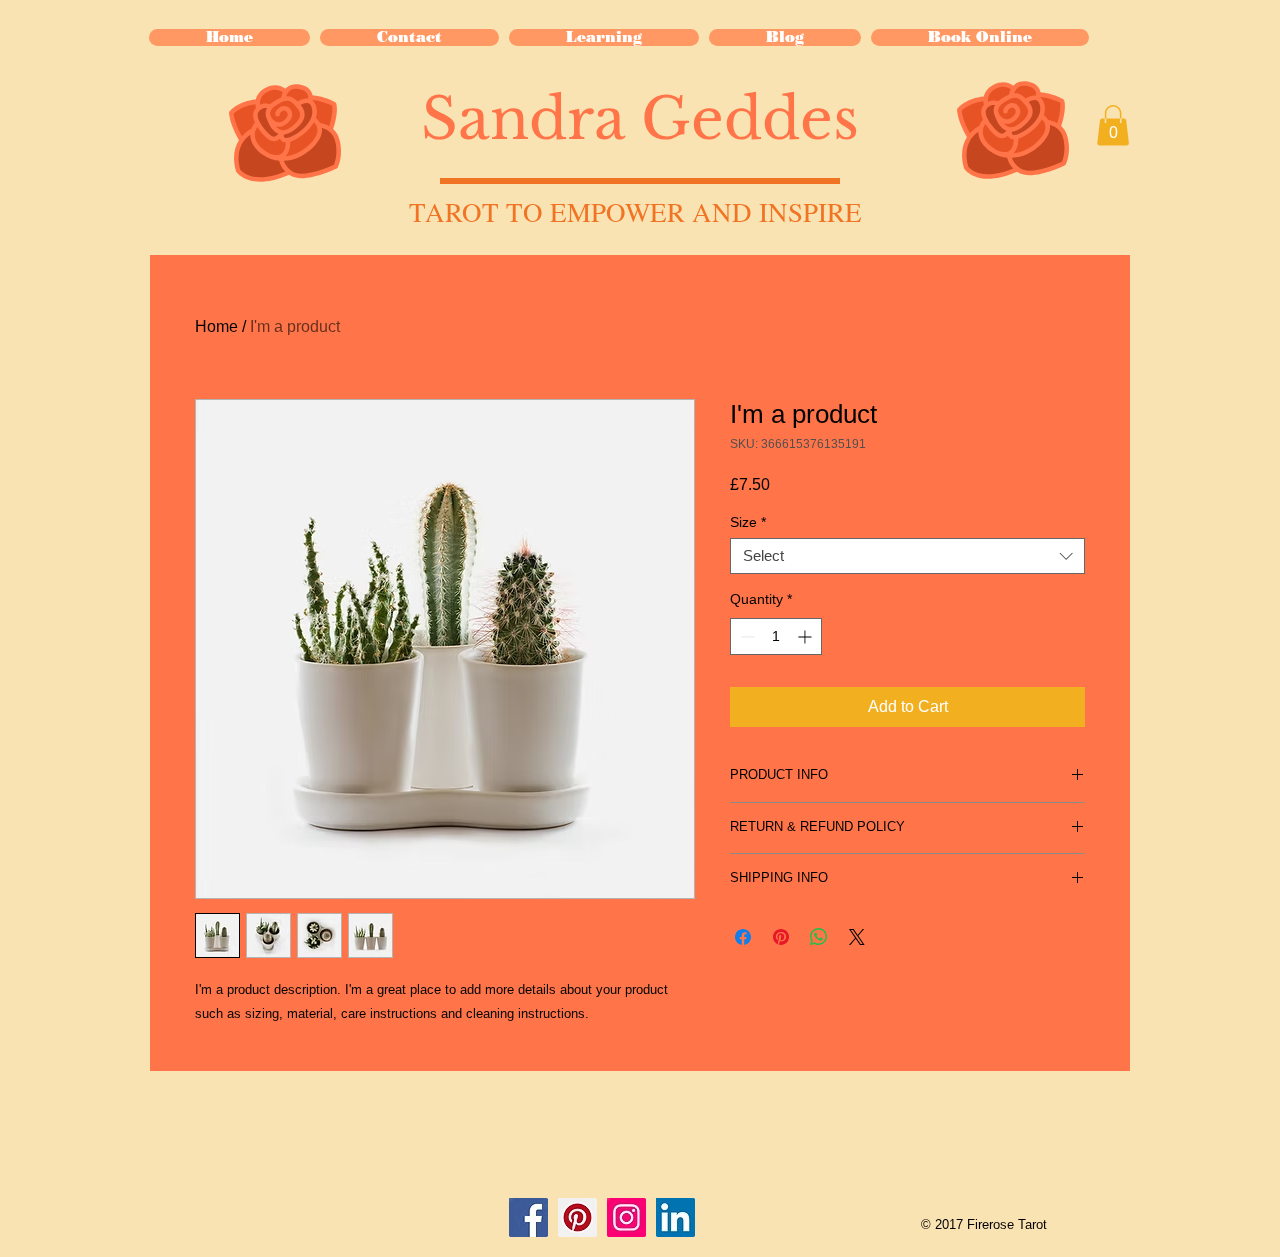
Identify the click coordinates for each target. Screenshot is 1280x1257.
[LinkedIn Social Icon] (675, 1217)
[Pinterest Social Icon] (577, 1217)
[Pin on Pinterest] (781, 937)
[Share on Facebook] (743, 937)
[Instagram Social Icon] (626, 1217)
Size (748, 522)
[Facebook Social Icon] (528, 1217)
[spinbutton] (776, 636)
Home (216, 326)
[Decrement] (745, 636)
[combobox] (907, 556)
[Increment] (806, 636)
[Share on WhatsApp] (819, 937)
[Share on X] (857, 937)
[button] (604, 37)
